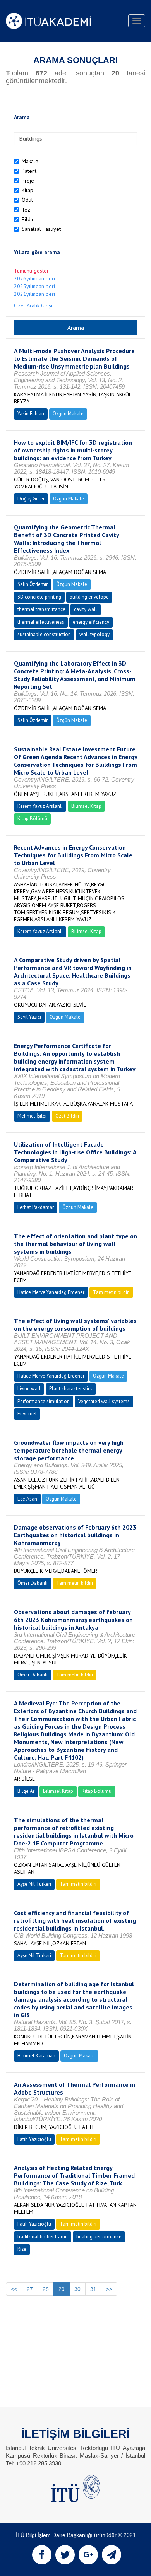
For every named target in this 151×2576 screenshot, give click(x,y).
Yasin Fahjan (31, 414)
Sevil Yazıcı (29, 1017)
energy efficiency (91, 622)
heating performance (99, 2237)
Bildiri (28, 219)
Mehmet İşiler (32, 1116)
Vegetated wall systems (104, 1401)
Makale (30, 161)
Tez (26, 210)
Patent (29, 171)
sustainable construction (44, 634)
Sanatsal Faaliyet (41, 229)
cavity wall (86, 609)
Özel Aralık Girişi (33, 306)
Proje (28, 181)
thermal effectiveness (41, 622)
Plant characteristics (71, 1389)
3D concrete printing (39, 597)
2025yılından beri (34, 286)
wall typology (94, 634)
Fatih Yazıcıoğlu (34, 2139)
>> (109, 2289)
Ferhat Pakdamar (36, 1207)
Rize (22, 2249)
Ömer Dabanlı (33, 1583)
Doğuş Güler (31, 499)
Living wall (29, 1389)
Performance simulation (44, 1401)
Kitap (27, 190)
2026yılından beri (34, 278)
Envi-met (27, 1414)
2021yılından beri (34, 294)
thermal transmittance (41, 609)
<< (14, 2289)
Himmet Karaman (36, 2056)
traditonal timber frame (43, 2237)
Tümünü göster (31, 271)
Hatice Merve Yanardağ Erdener (51, 1292)
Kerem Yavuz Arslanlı (40, 806)
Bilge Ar (26, 1791)
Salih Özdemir (33, 584)
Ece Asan (27, 1499)
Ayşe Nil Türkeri (34, 1884)
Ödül (27, 200)
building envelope (89, 597)
